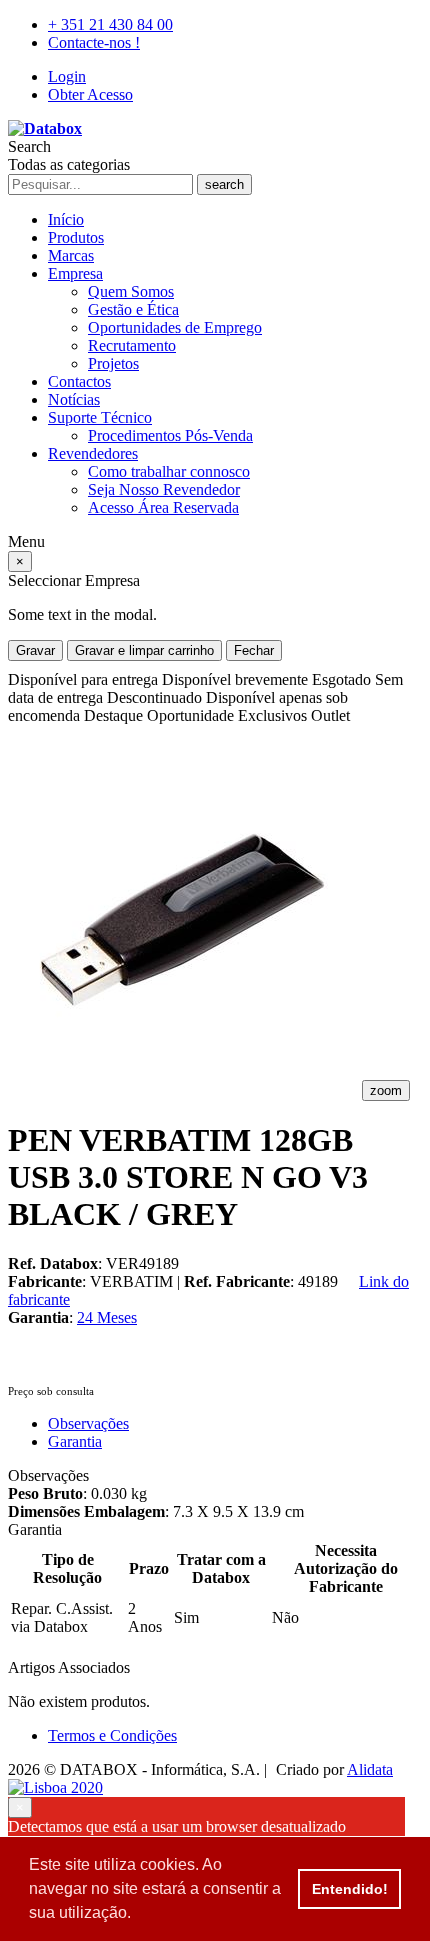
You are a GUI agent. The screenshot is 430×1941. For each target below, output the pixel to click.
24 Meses (107, 1317)
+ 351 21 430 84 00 (110, 24)
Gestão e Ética (133, 309)
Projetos (113, 363)
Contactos (79, 381)
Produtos (76, 237)
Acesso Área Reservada (163, 507)
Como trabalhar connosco (169, 471)
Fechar (254, 650)
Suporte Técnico (100, 417)
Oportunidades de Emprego (175, 327)
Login (67, 76)
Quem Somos (131, 291)
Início (66, 219)
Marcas (71, 255)
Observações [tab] (88, 1423)
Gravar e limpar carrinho (144, 650)
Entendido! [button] (350, 1889)
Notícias (74, 399)
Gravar (35, 650)
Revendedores (93, 453)
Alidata (370, 1769)
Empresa (75, 273)
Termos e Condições (112, 1735)
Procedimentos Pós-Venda (170, 435)
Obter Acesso (90, 94)
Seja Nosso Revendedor (164, 489)
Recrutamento (132, 345)
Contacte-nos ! (94, 42)
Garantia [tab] (75, 1441)
